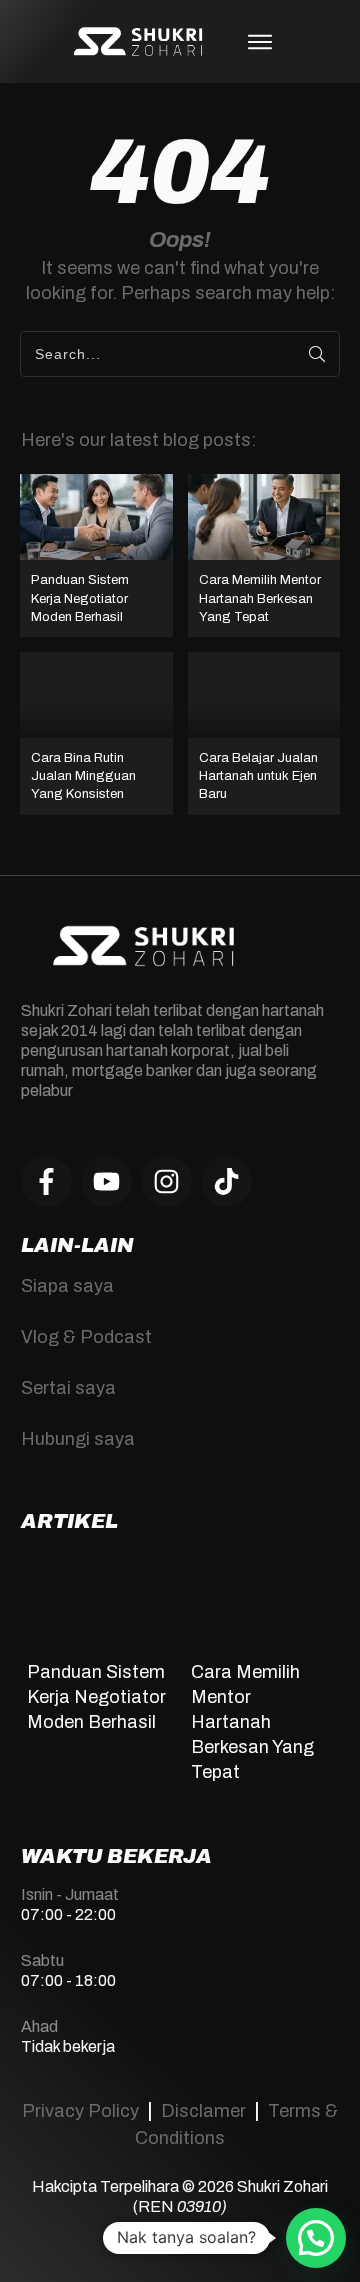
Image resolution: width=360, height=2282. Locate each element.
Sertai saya (68, 1388)
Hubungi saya (78, 1439)
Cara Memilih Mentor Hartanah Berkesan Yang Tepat (264, 555)
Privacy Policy (80, 2111)
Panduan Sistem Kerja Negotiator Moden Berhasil (96, 555)
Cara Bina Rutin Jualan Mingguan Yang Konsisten (96, 733)
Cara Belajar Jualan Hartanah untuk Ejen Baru (264, 733)
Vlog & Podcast (86, 1337)
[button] (316, 2238)
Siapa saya (67, 1286)
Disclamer (203, 2111)
